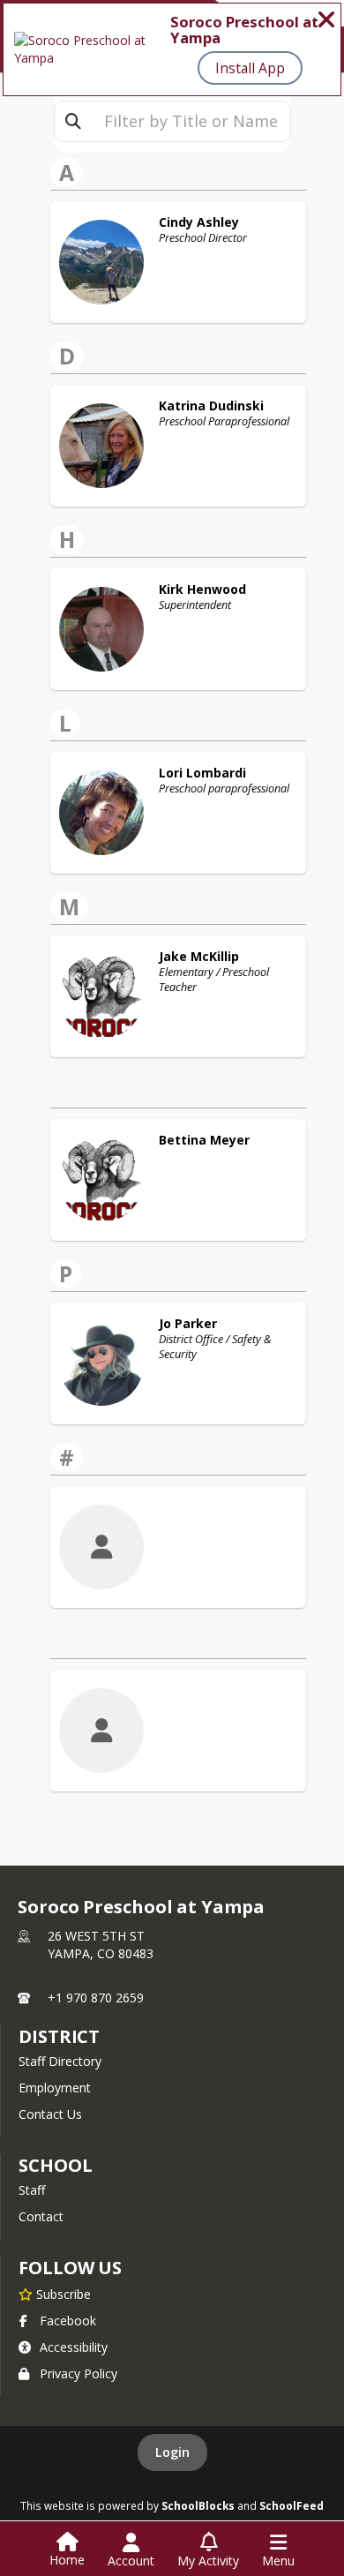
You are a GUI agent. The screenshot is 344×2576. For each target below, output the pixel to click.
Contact (41, 2216)
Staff (32, 2190)
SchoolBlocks (198, 2505)
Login (172, 2452)
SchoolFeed (292, 2505)
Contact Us (50, 2114)
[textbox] (191, 121)
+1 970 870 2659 (96, 1998)
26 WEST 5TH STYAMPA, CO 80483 (101, 1945)
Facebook (68, 2321)
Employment (55, 2088)
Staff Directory (60, 2061)
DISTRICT (59, 2036)
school (55, 2165)
